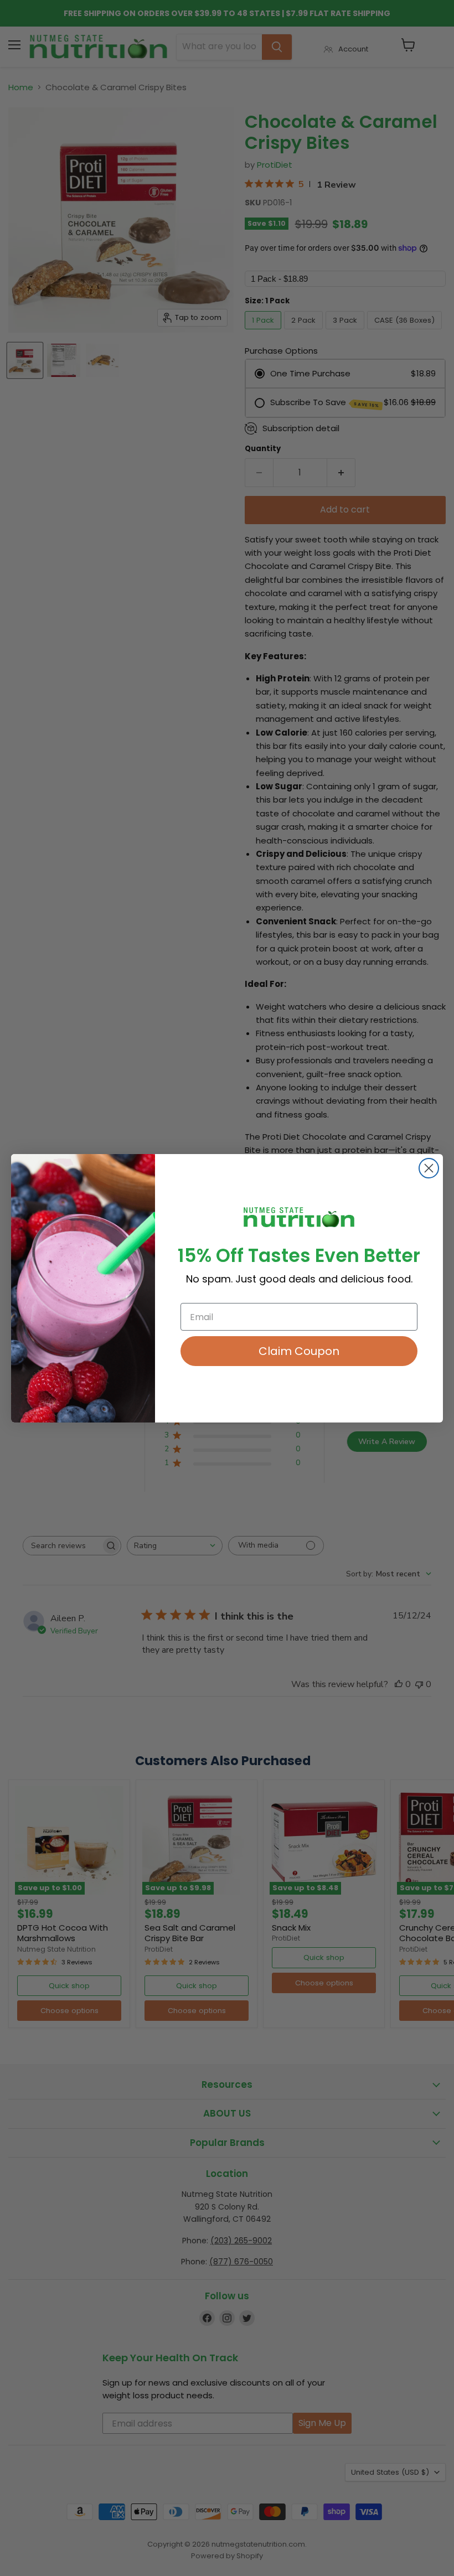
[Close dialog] (429, 1168)
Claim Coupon (299, 1351)
